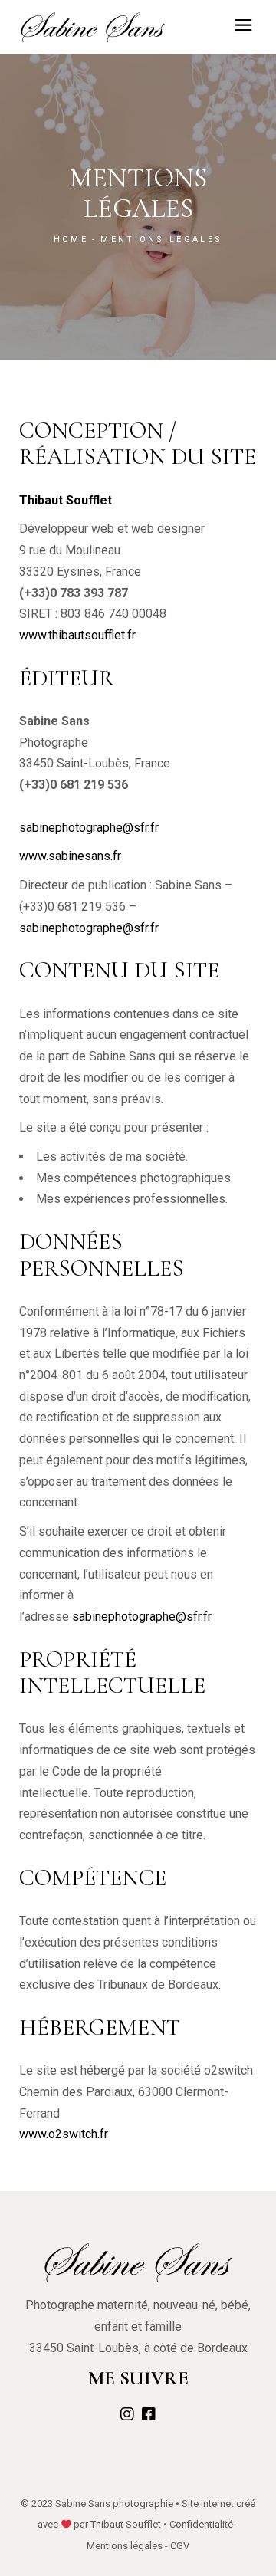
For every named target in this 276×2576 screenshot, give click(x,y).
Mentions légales (125, 2546)
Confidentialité (201, 2524)
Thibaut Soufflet (126, 2524)
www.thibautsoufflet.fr (77, 635)
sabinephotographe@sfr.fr (89, 828)
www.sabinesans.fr (70, 856)
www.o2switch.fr (64, 2134)
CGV (180, 2546)
